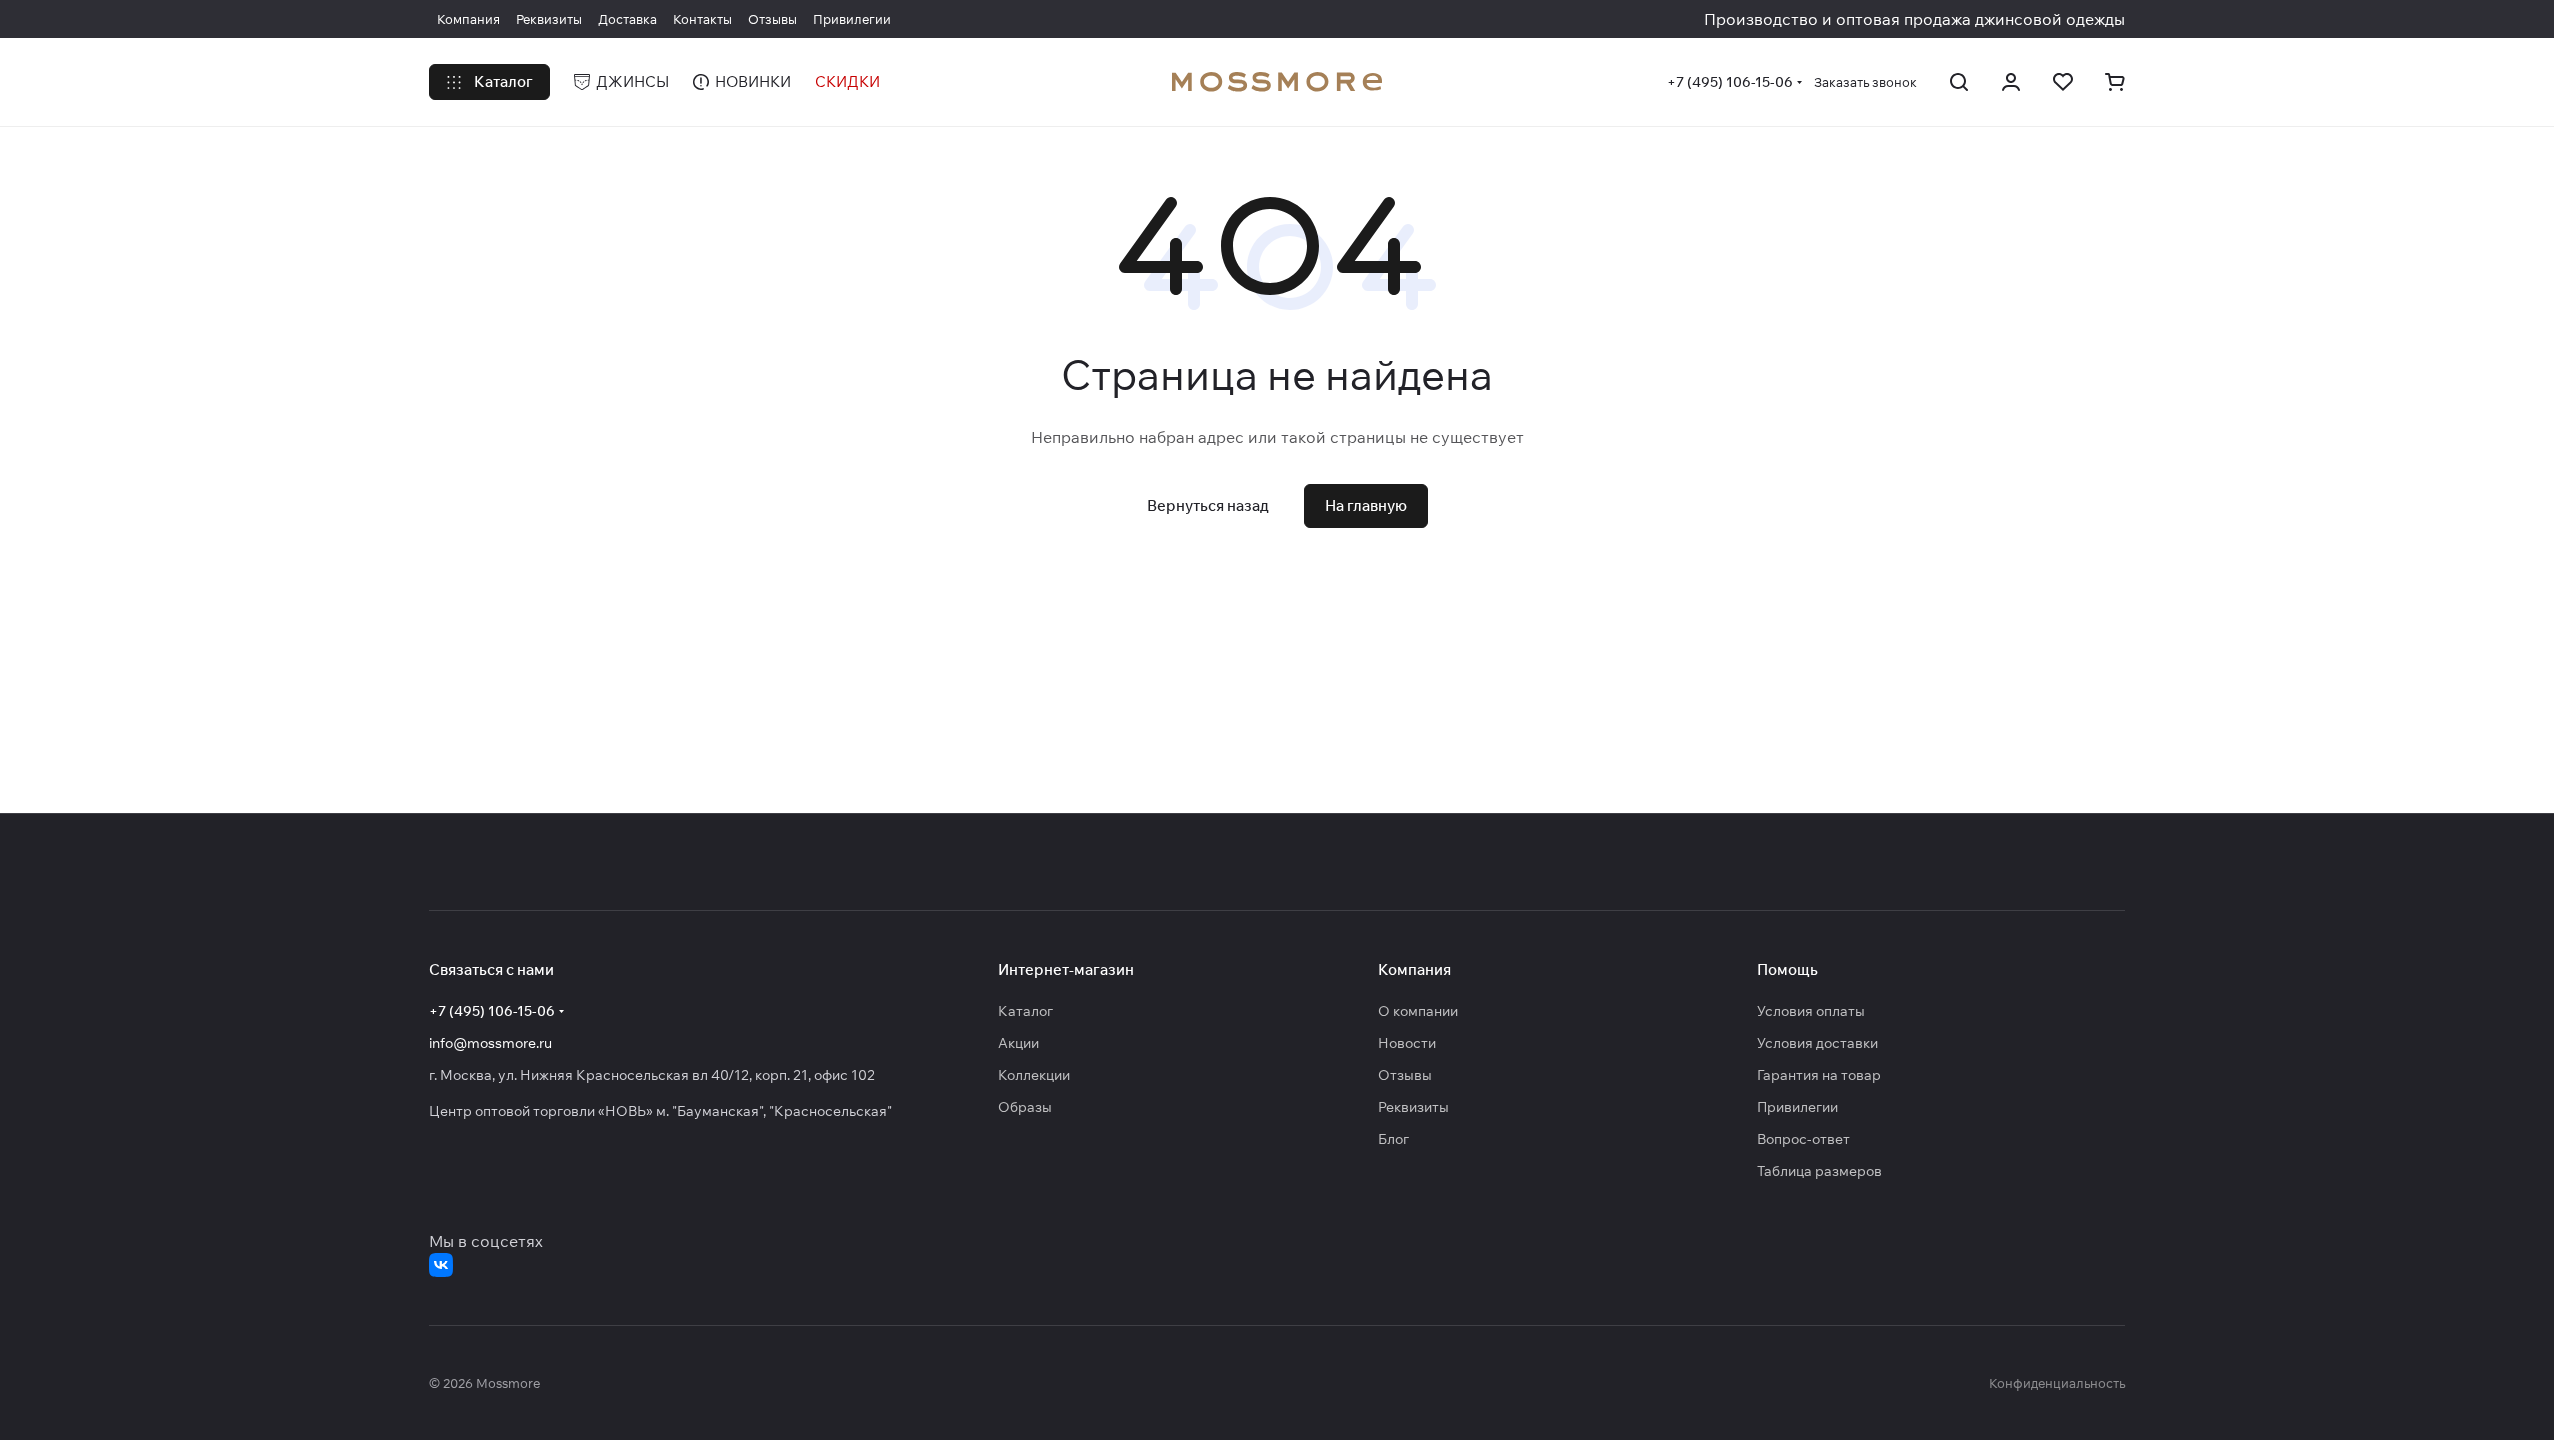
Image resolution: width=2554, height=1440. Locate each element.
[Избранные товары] (2063, 82)
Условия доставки (1817, 1043)
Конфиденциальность (2057, 1383)
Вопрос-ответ (1803, 1139)
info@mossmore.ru (490, 1043)
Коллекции (1034, 1075)
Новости (1407, 1043)
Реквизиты (1413, 1107)
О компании (1418, 1011)
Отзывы (1405, 1075)
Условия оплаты (1811, 1011)
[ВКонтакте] (441, 1265)
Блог (1393, 1139)
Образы (1025, 1107)
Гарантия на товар (1819, 1075)
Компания (1414, 969)
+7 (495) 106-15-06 (1730, 82)
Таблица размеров (1819, 1171)
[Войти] (2011, 82)
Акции (1018, 1043)
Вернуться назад (1208, 505)
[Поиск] (1959, 82)
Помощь (1787, 969)
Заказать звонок (1865, 82)
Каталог (1025, 1011)
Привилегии (1797, 1107)
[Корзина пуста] (2115, 82)
